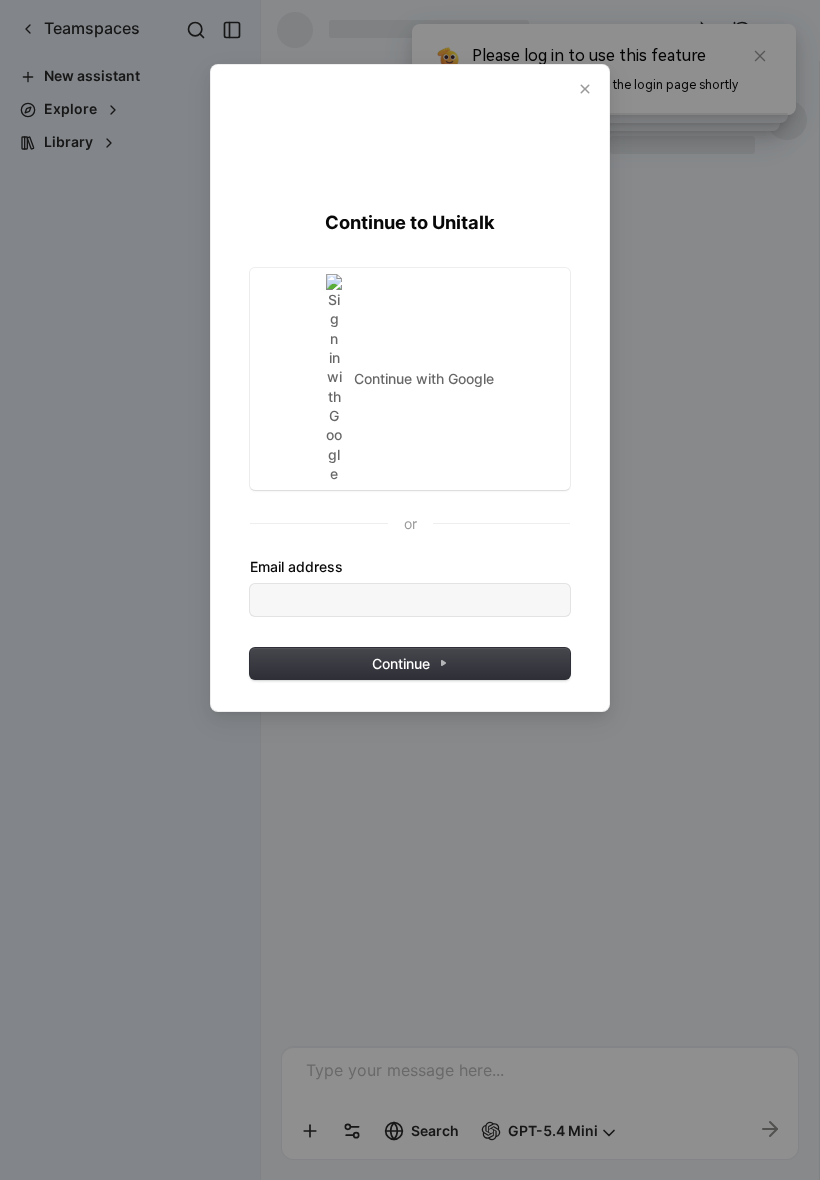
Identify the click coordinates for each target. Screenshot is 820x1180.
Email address (296, 566)
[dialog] (410, 388)
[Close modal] (585, 89)
